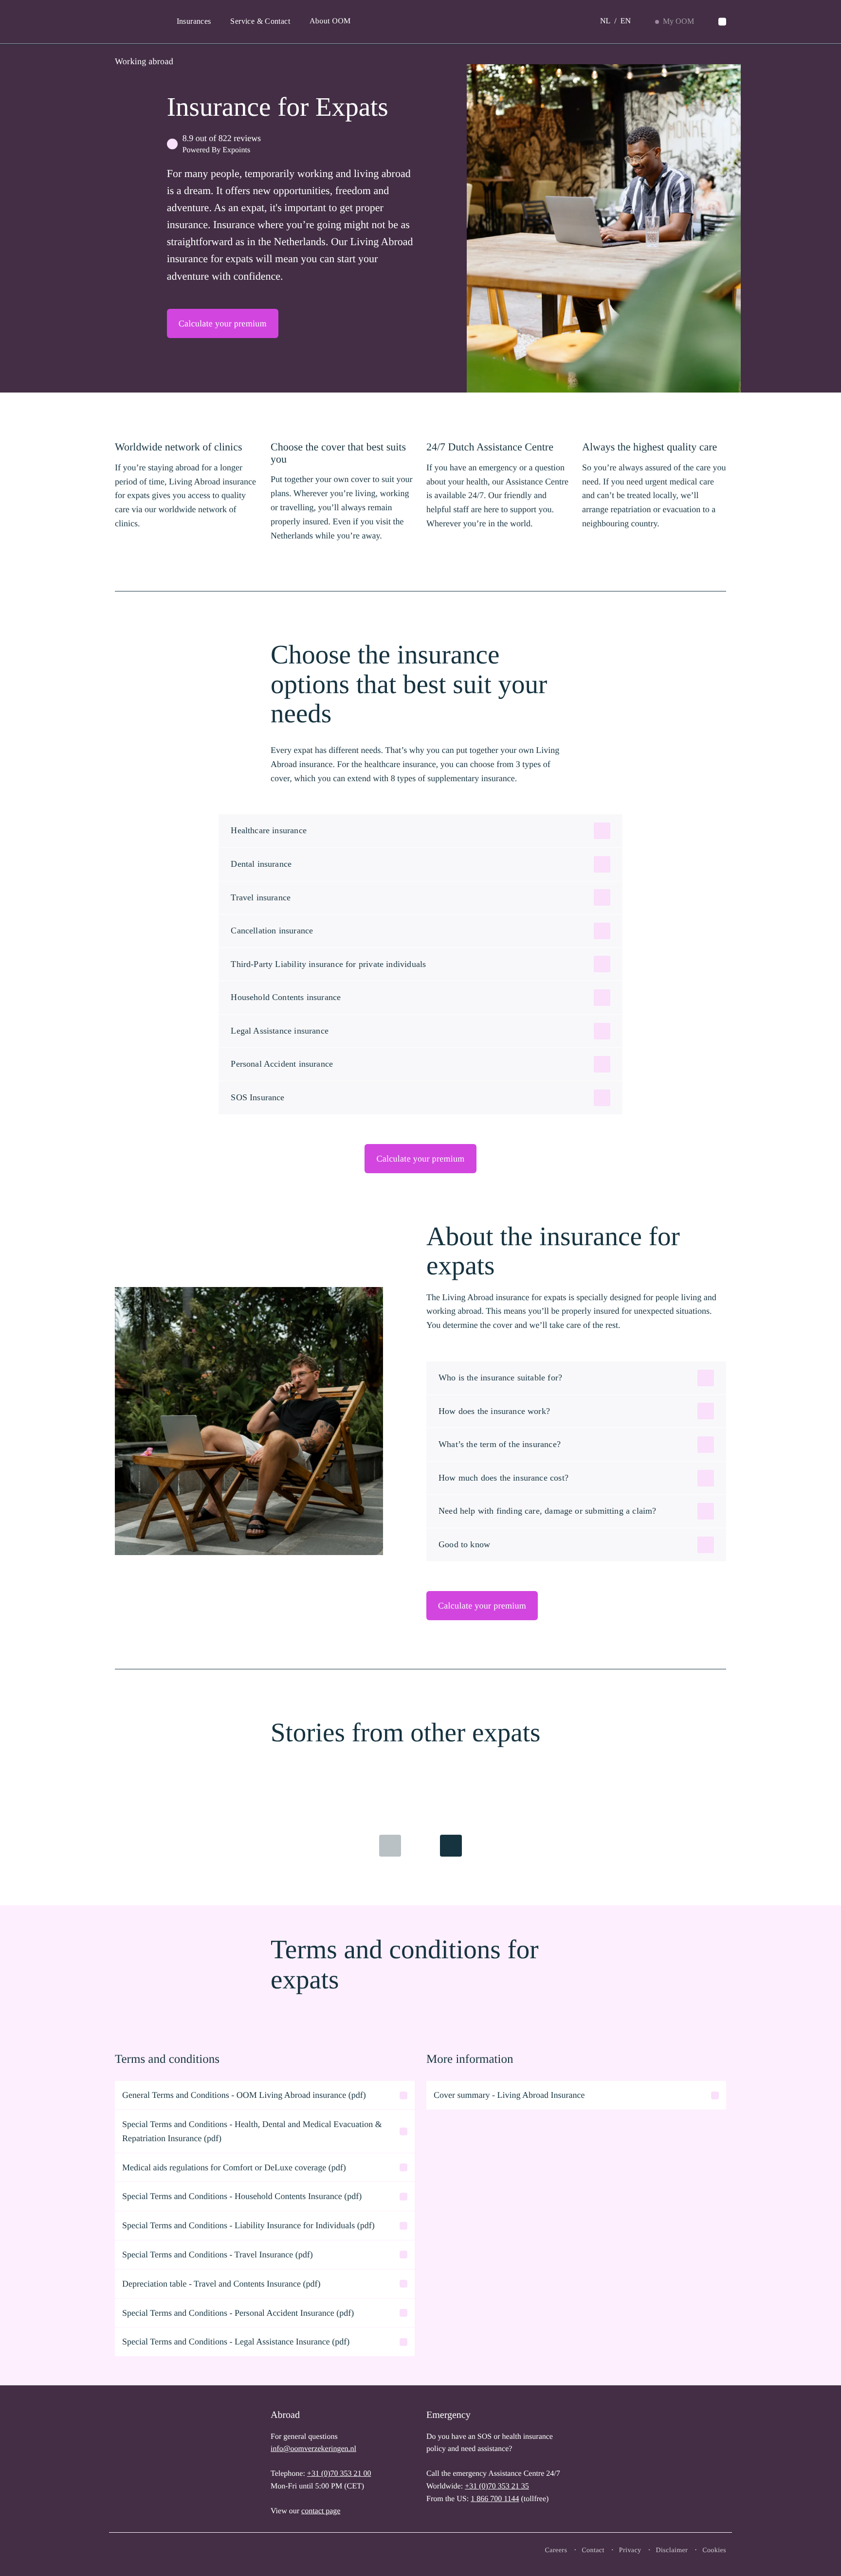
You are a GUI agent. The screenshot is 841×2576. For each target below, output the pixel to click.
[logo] (146, 2461)
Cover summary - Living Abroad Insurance (509, 2095)
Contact (593, 2550)
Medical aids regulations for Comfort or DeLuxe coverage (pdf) (234, 2167)
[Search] (722, 22)
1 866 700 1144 (495, 2499)
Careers (556, 2550)
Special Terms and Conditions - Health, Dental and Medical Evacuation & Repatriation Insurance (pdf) (252, 2131)
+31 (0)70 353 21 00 (339, 2474)
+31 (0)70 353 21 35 (497, 2486)
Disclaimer (672, 2550)
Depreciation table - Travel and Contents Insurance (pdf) (221, 2284)
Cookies (714, 2550)
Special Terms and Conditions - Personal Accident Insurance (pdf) (238, 2313)
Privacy (630, 2550)
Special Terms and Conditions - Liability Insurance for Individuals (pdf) (248, 2225)
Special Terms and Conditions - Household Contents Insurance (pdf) (242, 2196)
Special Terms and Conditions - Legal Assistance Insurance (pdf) (236, 2342)
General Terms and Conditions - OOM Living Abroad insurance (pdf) (244, 2095)
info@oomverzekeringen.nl (313, 2449)
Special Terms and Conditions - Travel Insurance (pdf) (219, 2254)
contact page (321, 2511)
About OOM (330, 21)
